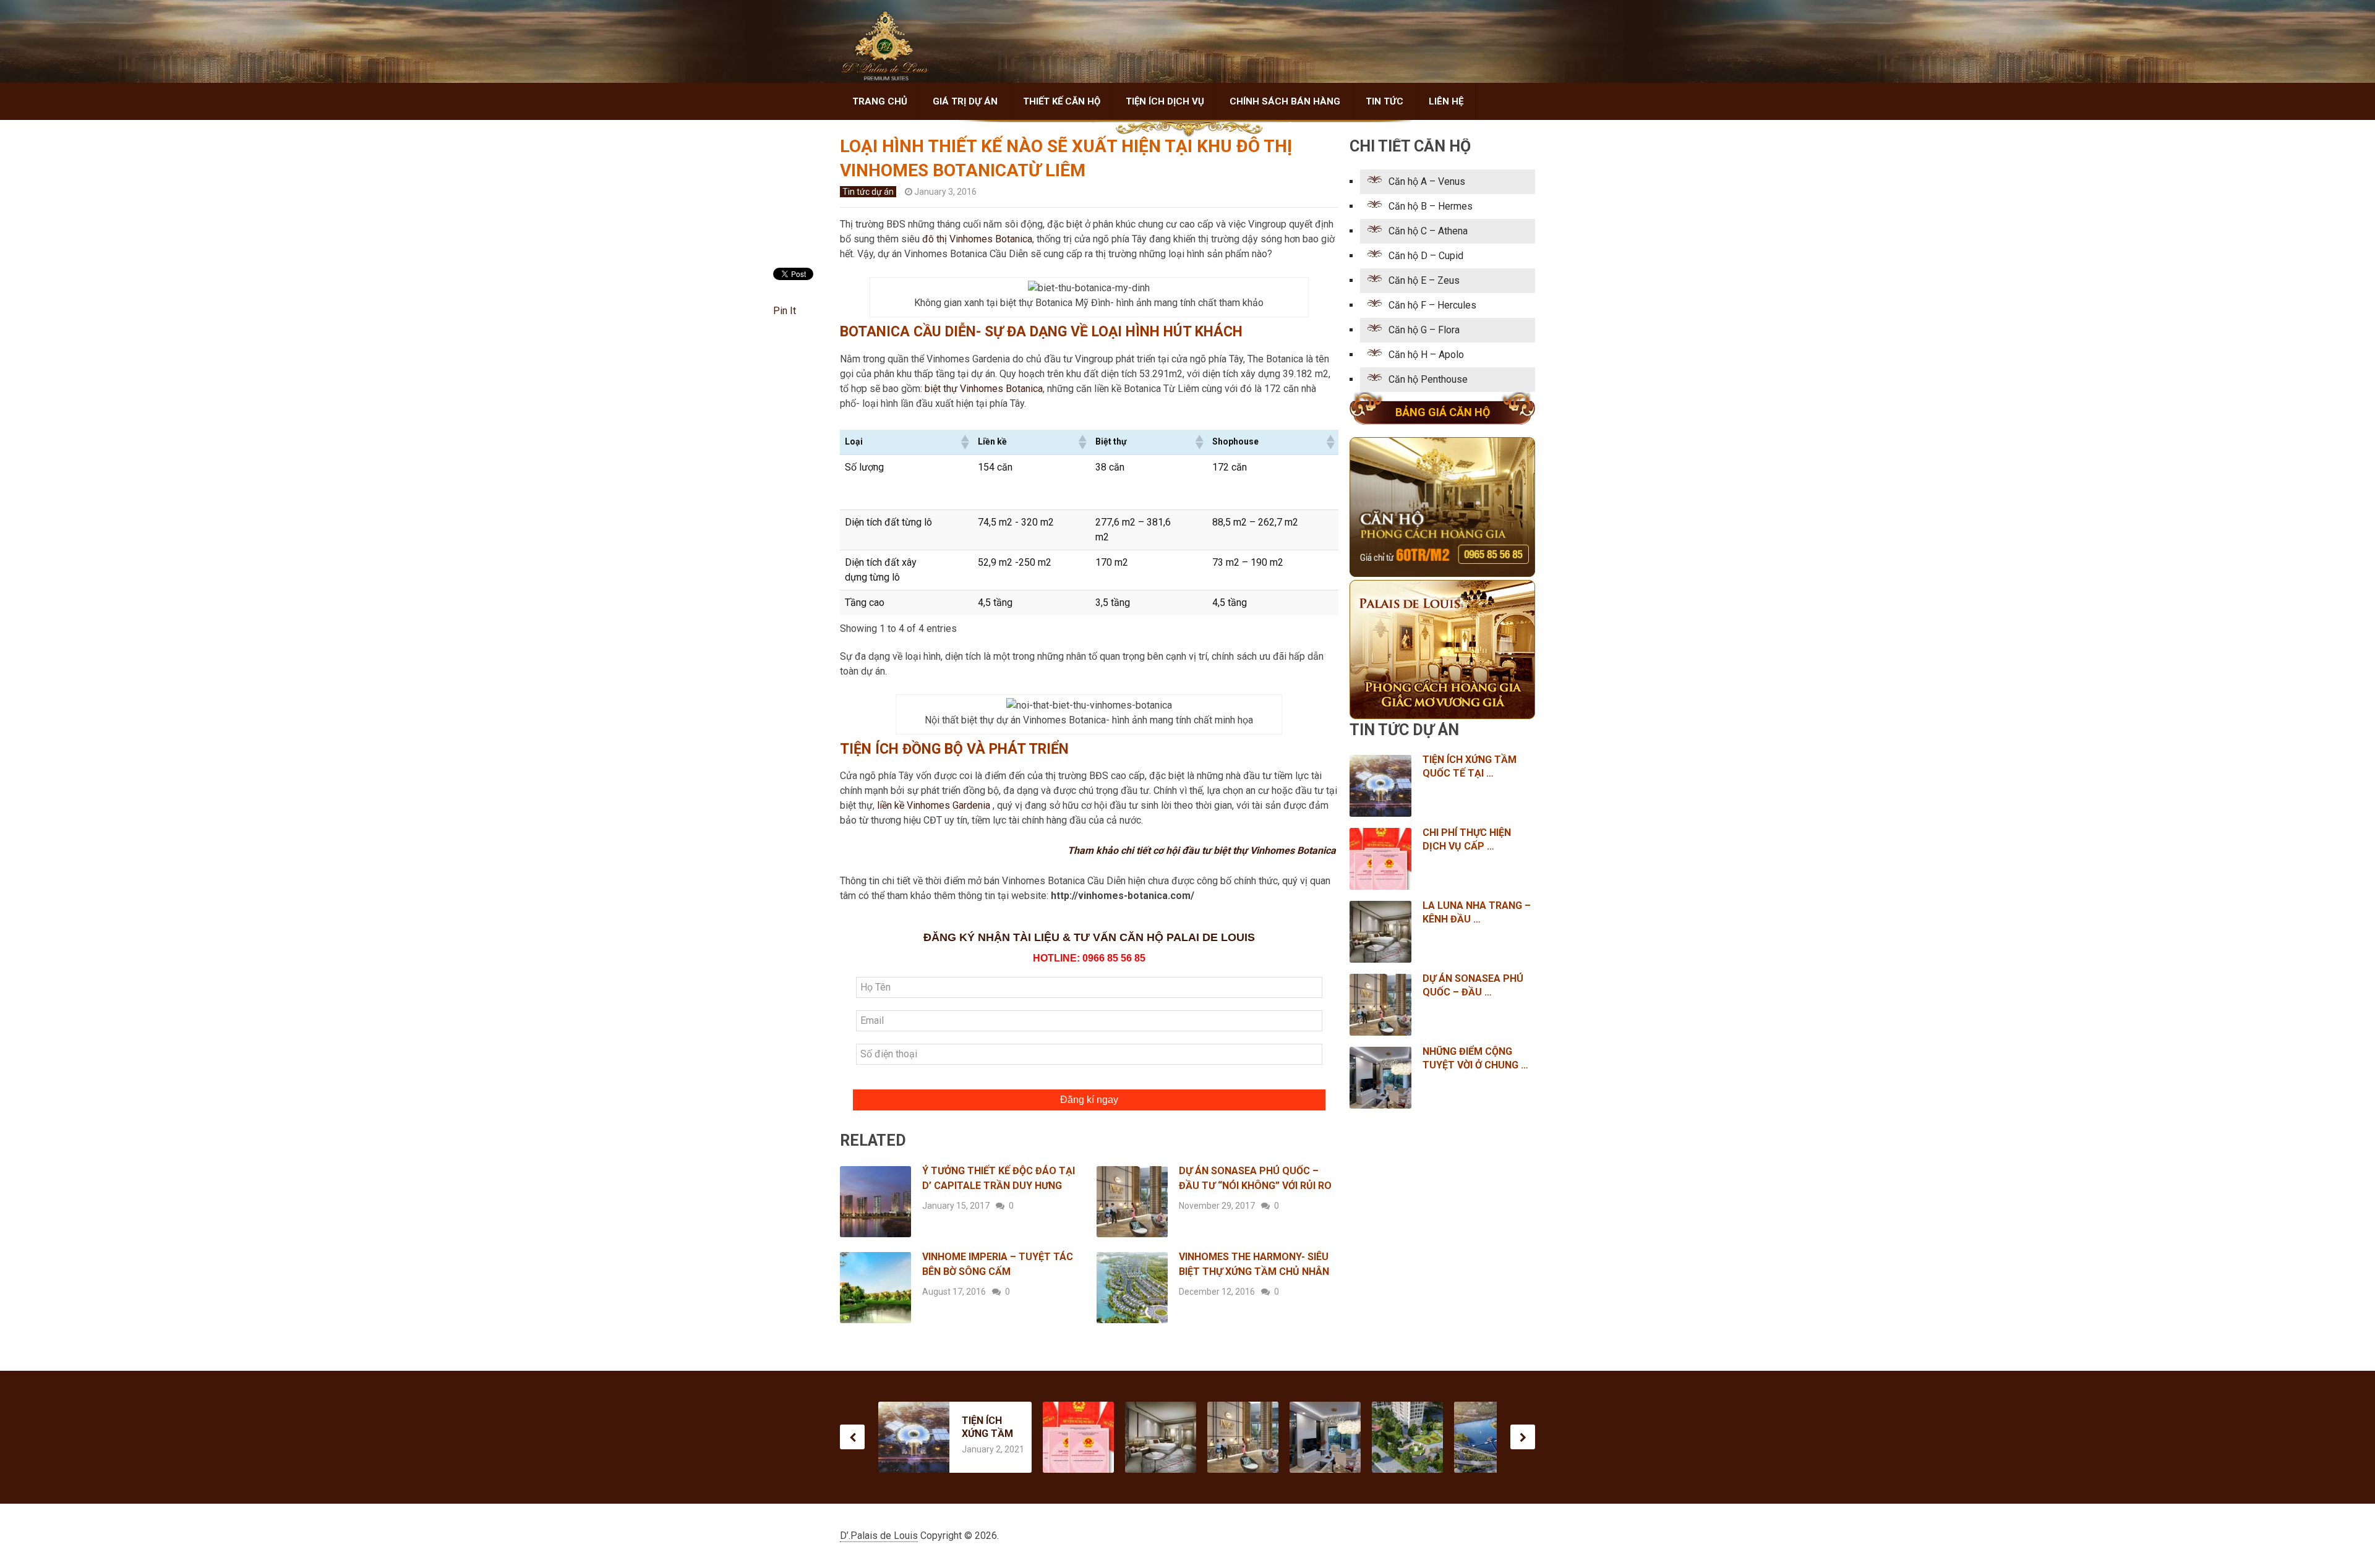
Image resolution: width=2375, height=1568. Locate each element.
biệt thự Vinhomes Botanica (984, 389)
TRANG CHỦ (880, 101)
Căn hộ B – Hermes (1431, 206)
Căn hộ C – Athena (1428, 231)
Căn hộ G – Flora (1424, 330)
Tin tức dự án (868, 192)
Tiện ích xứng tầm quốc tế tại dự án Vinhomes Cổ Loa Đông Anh (987, 1427)
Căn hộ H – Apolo (1426, 355)
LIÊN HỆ (1446, 101)
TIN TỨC (1384, 101)
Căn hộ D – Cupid (1426, 256)
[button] (964, 442)
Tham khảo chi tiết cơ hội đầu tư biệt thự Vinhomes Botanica (1203, 850)
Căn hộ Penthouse (1428, 379)
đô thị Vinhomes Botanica (977, 239)
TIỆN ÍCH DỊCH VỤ (1165, 101)
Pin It (785, 311)
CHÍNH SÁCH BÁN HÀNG (1285, 101)
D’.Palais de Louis (879, 1536)
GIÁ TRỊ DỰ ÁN (965, 101)
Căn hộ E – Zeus (1424, 280)
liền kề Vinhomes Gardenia (935, 805)
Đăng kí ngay (1089, 1100)
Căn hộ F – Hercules (1432, 305)
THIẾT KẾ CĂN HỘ (1062, 101)
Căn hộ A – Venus (1427, 181)
